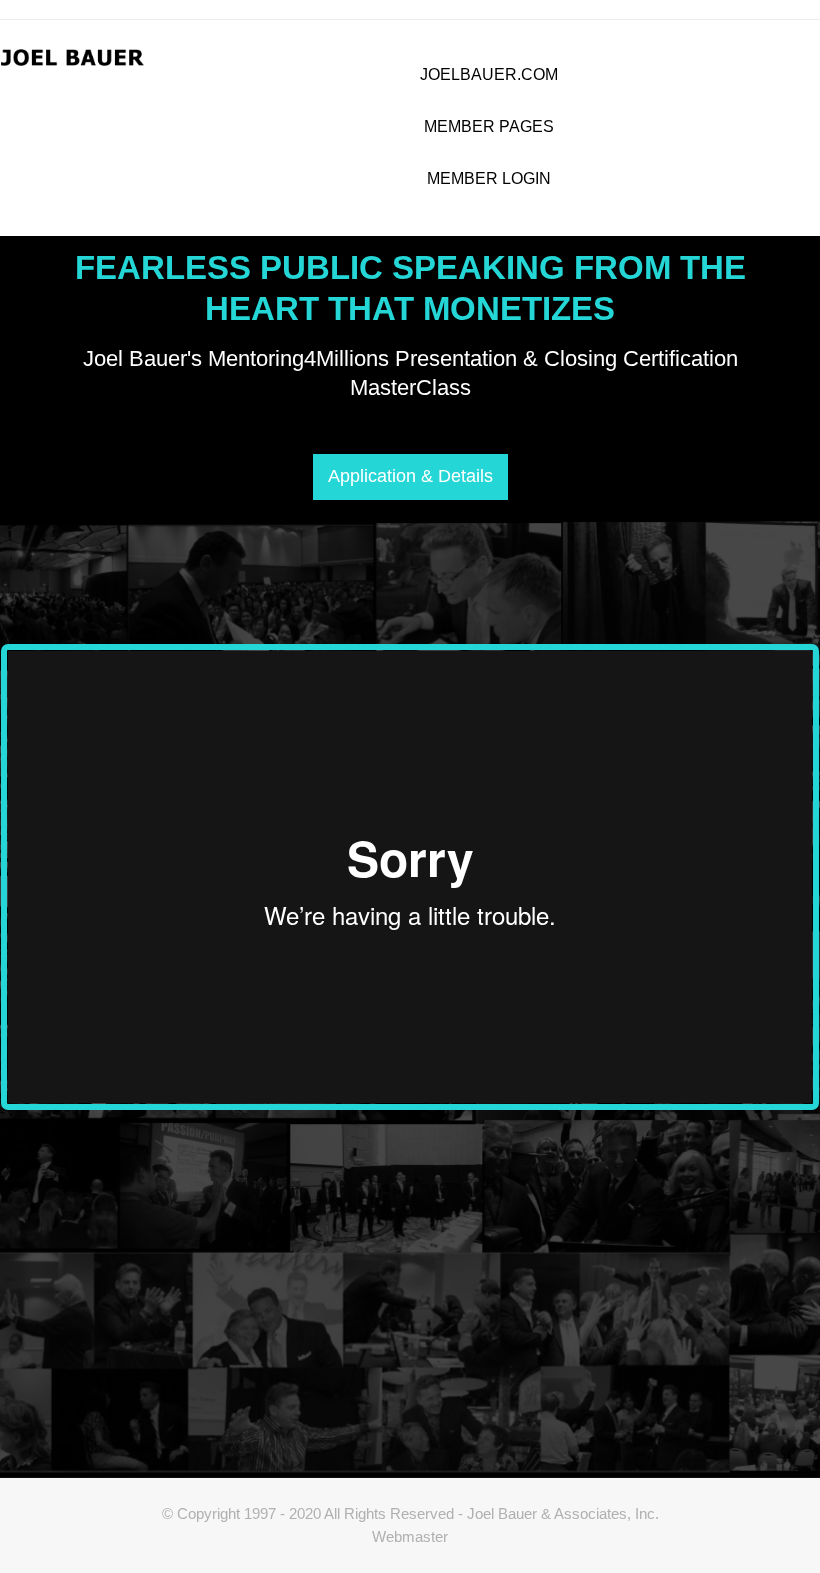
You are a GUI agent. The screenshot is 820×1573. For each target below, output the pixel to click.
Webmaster (410, 1536)
